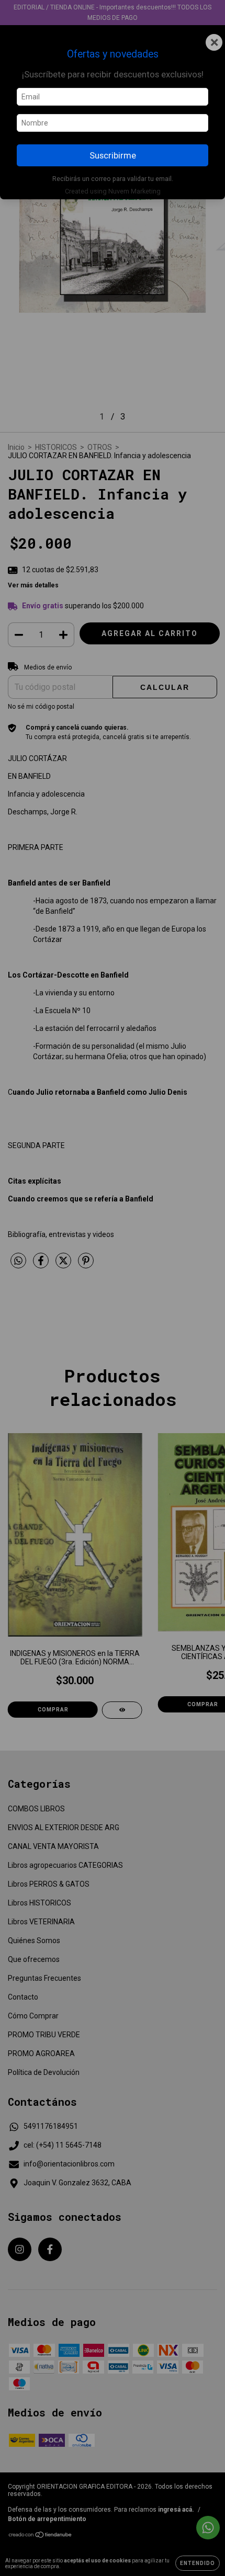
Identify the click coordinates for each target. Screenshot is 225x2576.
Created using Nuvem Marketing (113, 191)
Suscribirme (113, 155)
